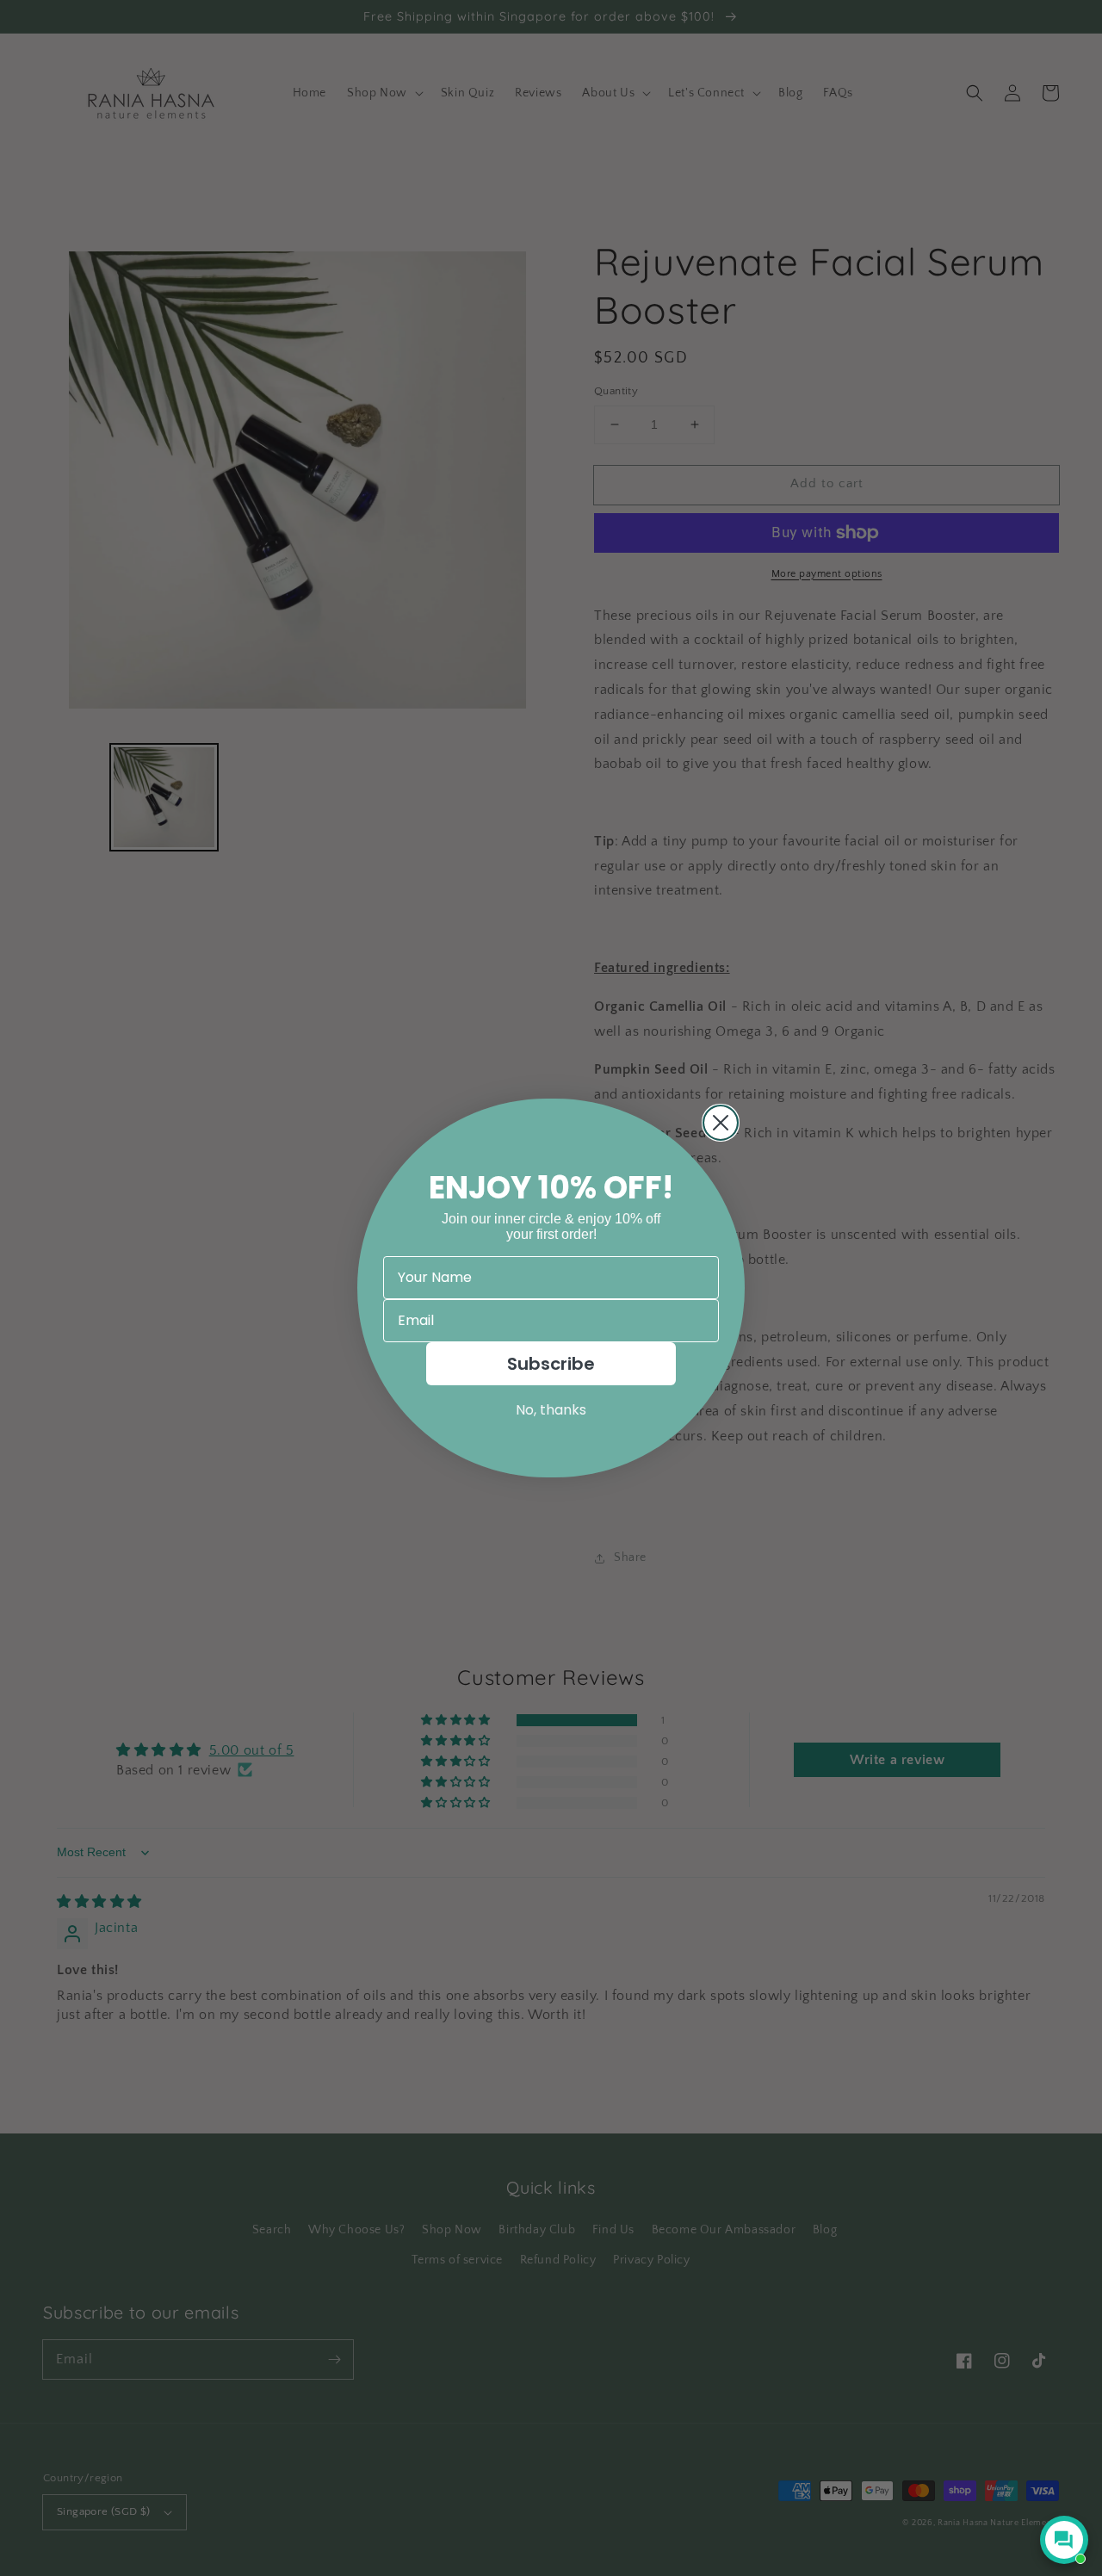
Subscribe (551, 1364)
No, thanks (551, 1410)
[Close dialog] (721, 1123)
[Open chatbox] (1064, 2540)
